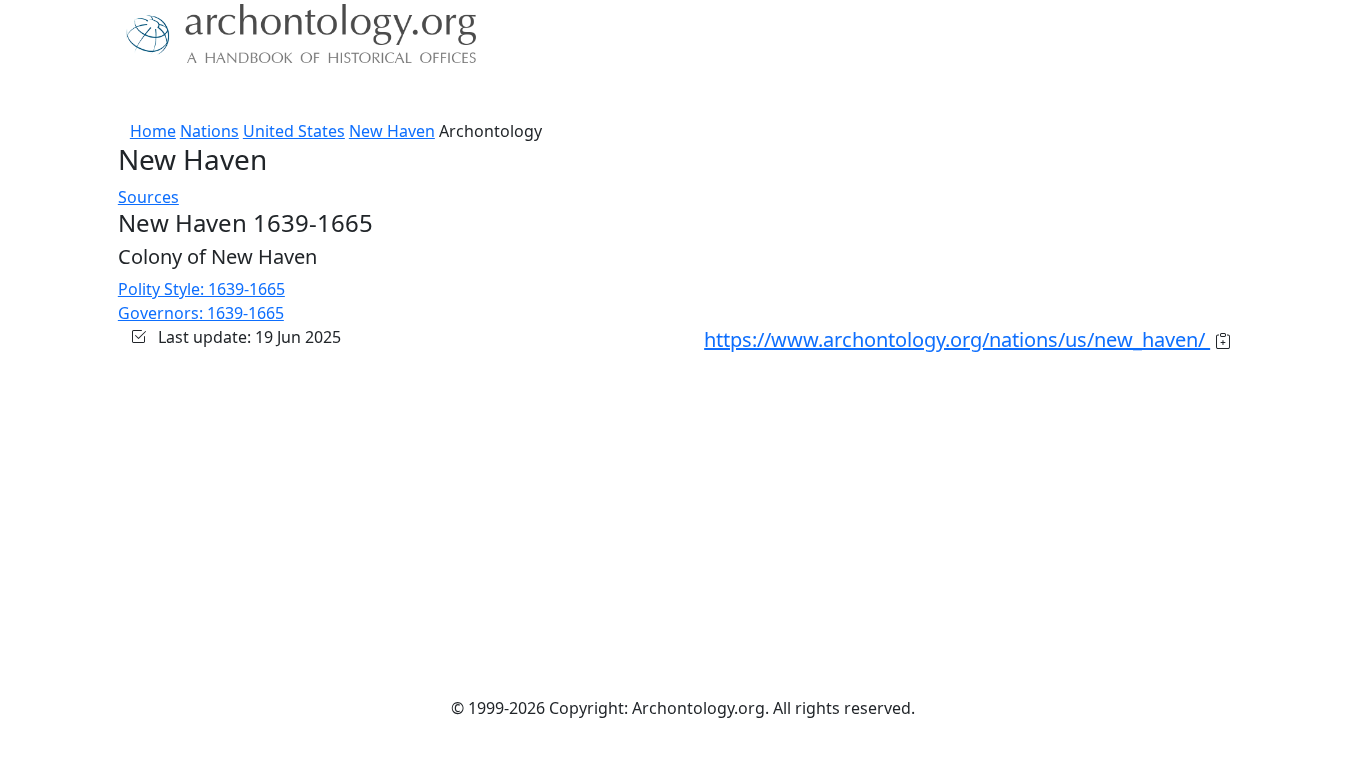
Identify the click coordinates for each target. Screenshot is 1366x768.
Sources (340, 95)
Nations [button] (252, 95)
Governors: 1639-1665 (201, 313)
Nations (209, 131)
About (184, 95)
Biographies (432, 95)
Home (153, 131)
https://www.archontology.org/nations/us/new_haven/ (957, 339)
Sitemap (525, 95)
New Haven (392, 131)
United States (294, 131)
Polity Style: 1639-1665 (201, 289)
